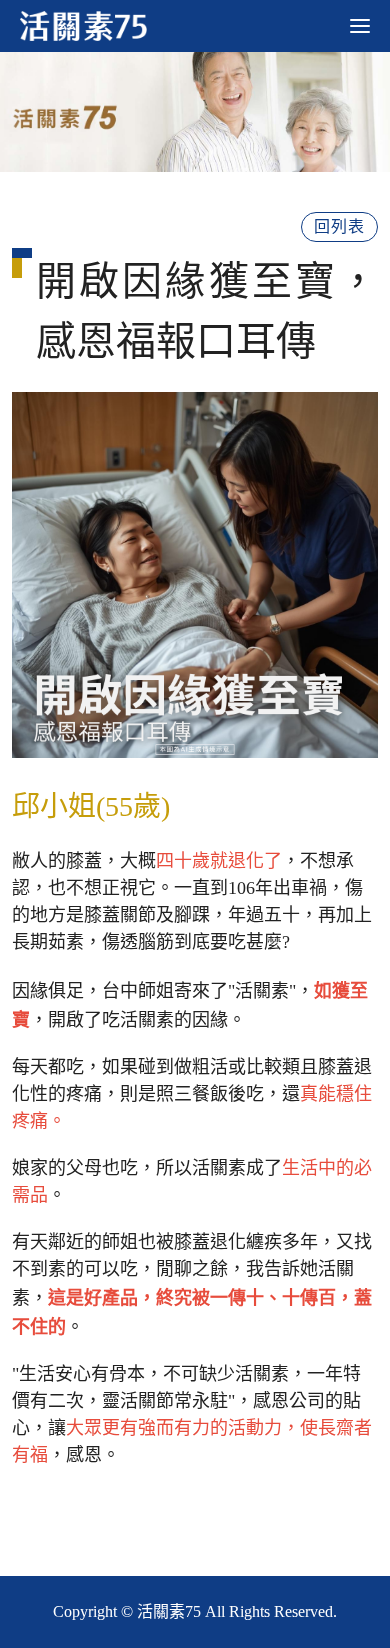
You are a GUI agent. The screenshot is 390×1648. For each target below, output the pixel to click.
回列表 (339, 226)
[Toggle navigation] (360, 26)
